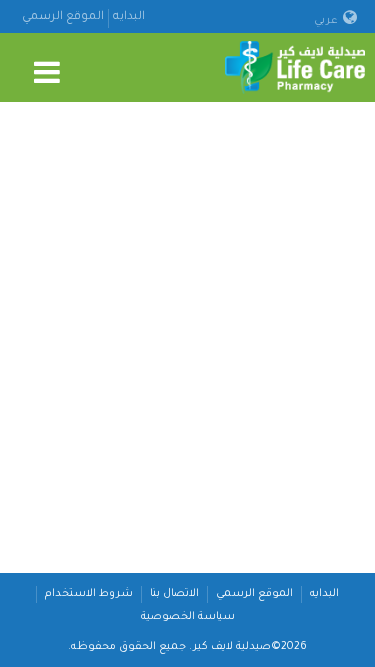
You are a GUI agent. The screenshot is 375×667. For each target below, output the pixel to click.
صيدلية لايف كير (232, 647)
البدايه (129, 17)
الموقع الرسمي (63, 17)
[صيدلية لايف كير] (295, 69)
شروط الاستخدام (89, 594)
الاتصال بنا (174, 594)
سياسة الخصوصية (188, 617)
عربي (327, 21)
